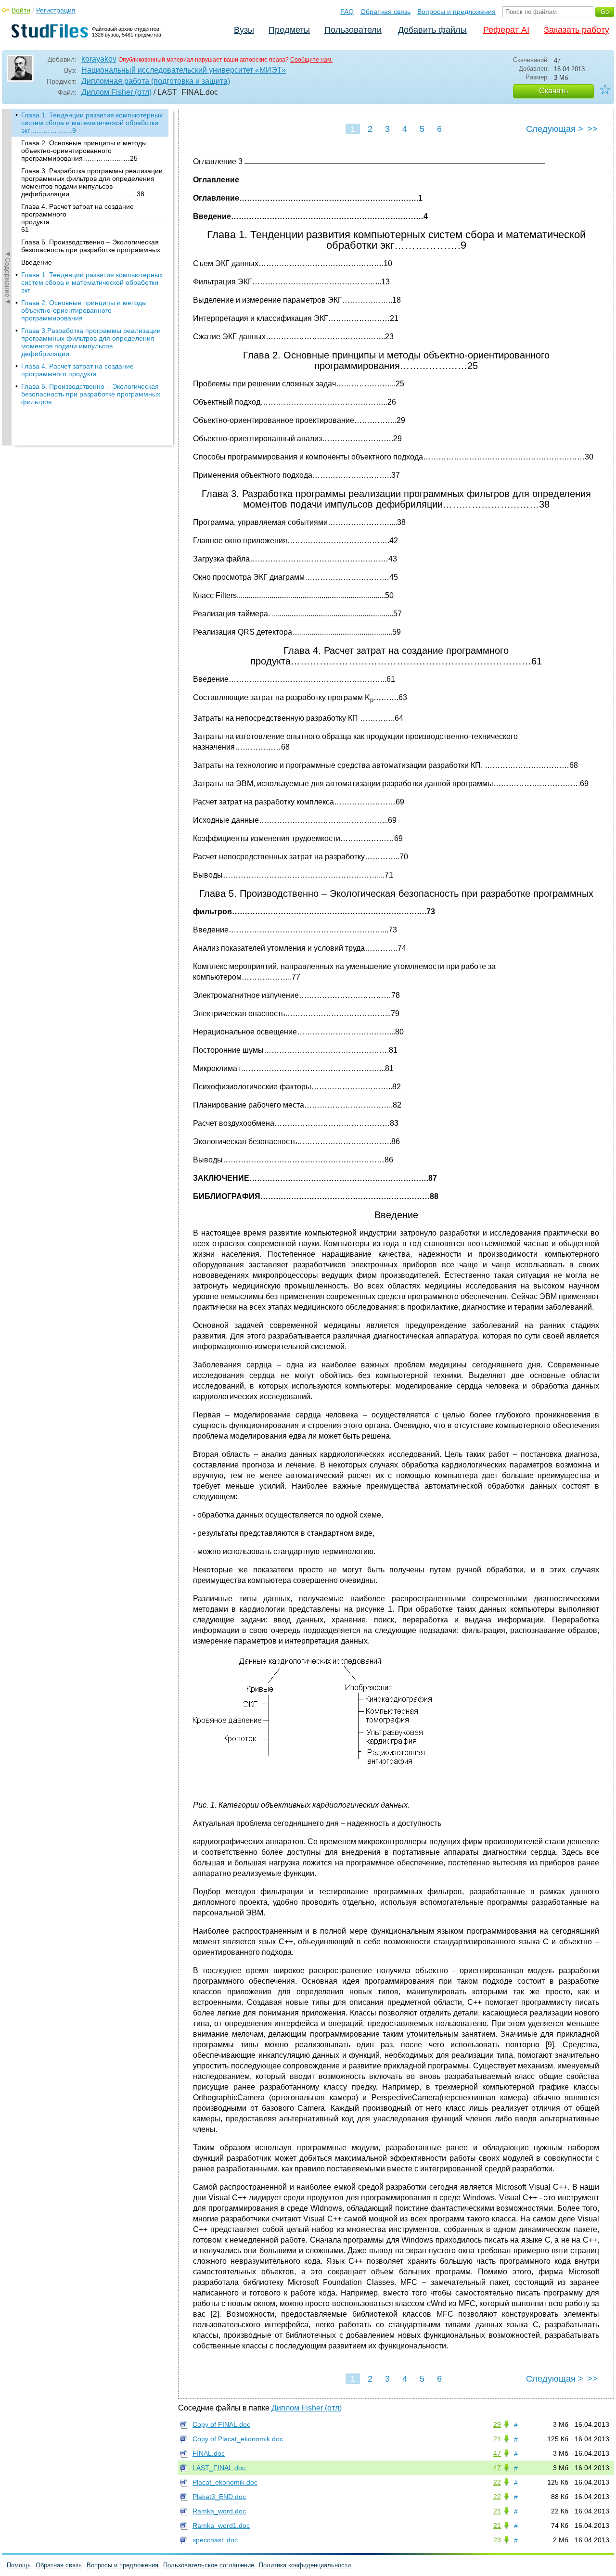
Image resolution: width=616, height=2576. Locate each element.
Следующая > (555, 129)
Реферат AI (506, 30)
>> (592, 129)
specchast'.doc (215, 2540)
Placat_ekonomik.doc (225, 2482)
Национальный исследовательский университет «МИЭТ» (184, 70)
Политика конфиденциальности (305, 2565)
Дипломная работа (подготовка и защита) (156, 81)
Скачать (553, 91)
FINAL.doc (209, 2453)
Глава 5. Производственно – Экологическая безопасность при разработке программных (91, 246)
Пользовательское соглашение (209, 2565)
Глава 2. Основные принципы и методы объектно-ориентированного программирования (84, 310)
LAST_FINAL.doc (219, 2468)
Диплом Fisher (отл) (116, 92)
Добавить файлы (432, 30)
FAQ (347, 12)
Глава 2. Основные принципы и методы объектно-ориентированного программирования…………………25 (84, 151)
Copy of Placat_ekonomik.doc (238, 2439)
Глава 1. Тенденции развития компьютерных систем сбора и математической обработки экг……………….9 (92, 123)
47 (497, 2453)
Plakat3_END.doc (219, 2497)
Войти (21, 10)
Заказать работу (577, 30)
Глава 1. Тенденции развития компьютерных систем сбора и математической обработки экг (92, 282)
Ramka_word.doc (219, 2511)
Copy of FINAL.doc (221, 2424)
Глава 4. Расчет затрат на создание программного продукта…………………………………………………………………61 (95, 218)
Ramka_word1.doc (221, 2525)
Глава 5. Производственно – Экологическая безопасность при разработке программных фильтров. (91, 394)
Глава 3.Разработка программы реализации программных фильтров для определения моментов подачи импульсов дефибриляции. (91, 342)
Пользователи (353, 30)
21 (497, 2439)
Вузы (244, 30)
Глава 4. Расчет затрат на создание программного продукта (77, 370)
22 (497, 2482)
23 (497, 2540)
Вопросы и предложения (456, 12)
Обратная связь (385, 12)
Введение (37, 262)
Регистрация (56, 10)
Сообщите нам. (311, 60)
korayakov (99, 59)
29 (497, 2424)
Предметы (289, 30)
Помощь (19, 2565)
